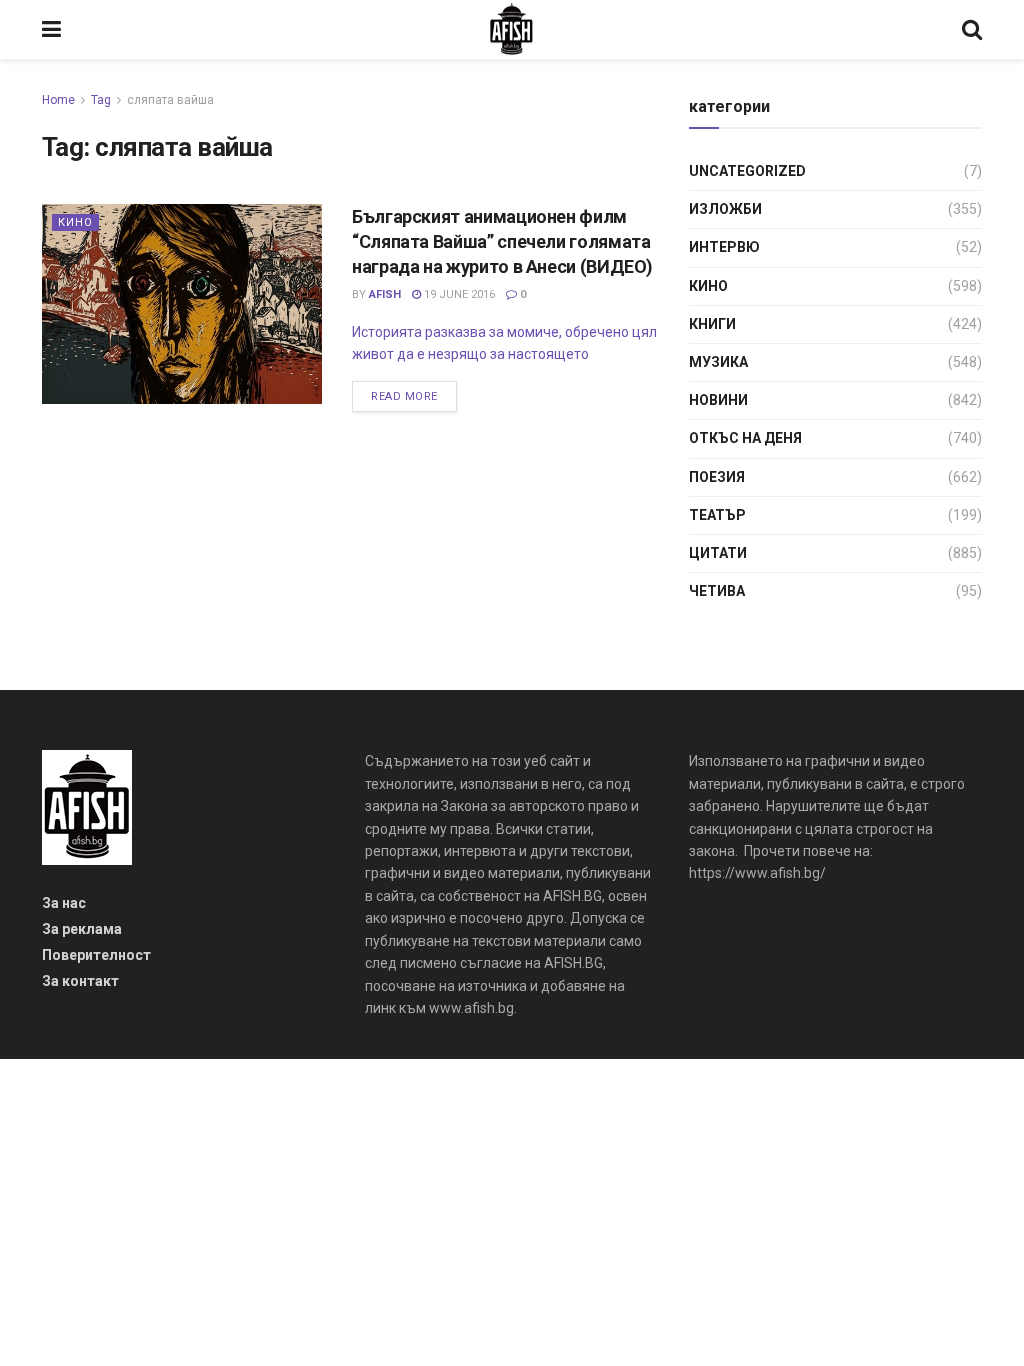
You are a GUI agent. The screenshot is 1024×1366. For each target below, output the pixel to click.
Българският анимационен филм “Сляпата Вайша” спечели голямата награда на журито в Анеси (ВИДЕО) (502, 241)
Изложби (725, 209)
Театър (717, 515)
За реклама (82, 929)
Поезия (717, 477)
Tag (101, 100)
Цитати (718, 553)
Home (58, 100)
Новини (718, 400)
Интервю (724, 247)
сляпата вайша (170, 100)
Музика (718, 362)
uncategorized (747, 171)
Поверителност (96, 955)
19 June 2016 (458, 294)
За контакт (80, 981)
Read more (404, 396)
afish (385, 294)
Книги (712, 324)
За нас (64, 903)
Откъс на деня (745, 438)
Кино (75, 222)
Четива (717, 591)
